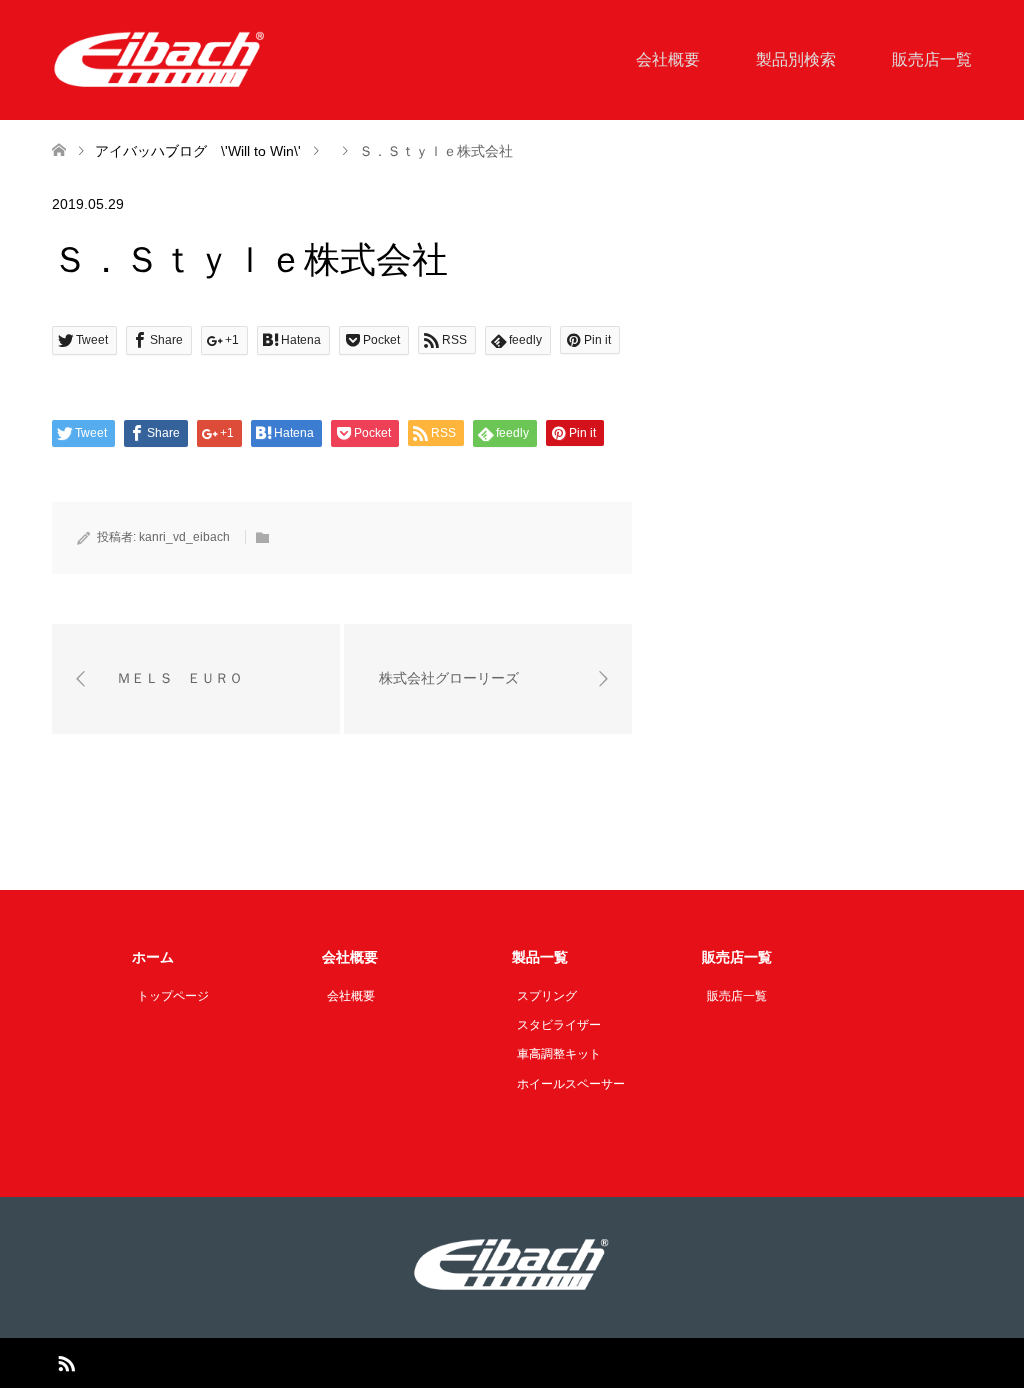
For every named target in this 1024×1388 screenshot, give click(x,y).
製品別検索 (796, 59)
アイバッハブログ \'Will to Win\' (198, 151)
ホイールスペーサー (571, 1084)
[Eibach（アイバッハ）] (160, 59)
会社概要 (668, 59)
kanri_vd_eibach (184, 537)
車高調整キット (559, 1054)
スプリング (547, 996)
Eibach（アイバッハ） (488, 1363)
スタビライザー (559, 1025)
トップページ (173, 996)
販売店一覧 (932, 59)
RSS (66, 1362)
